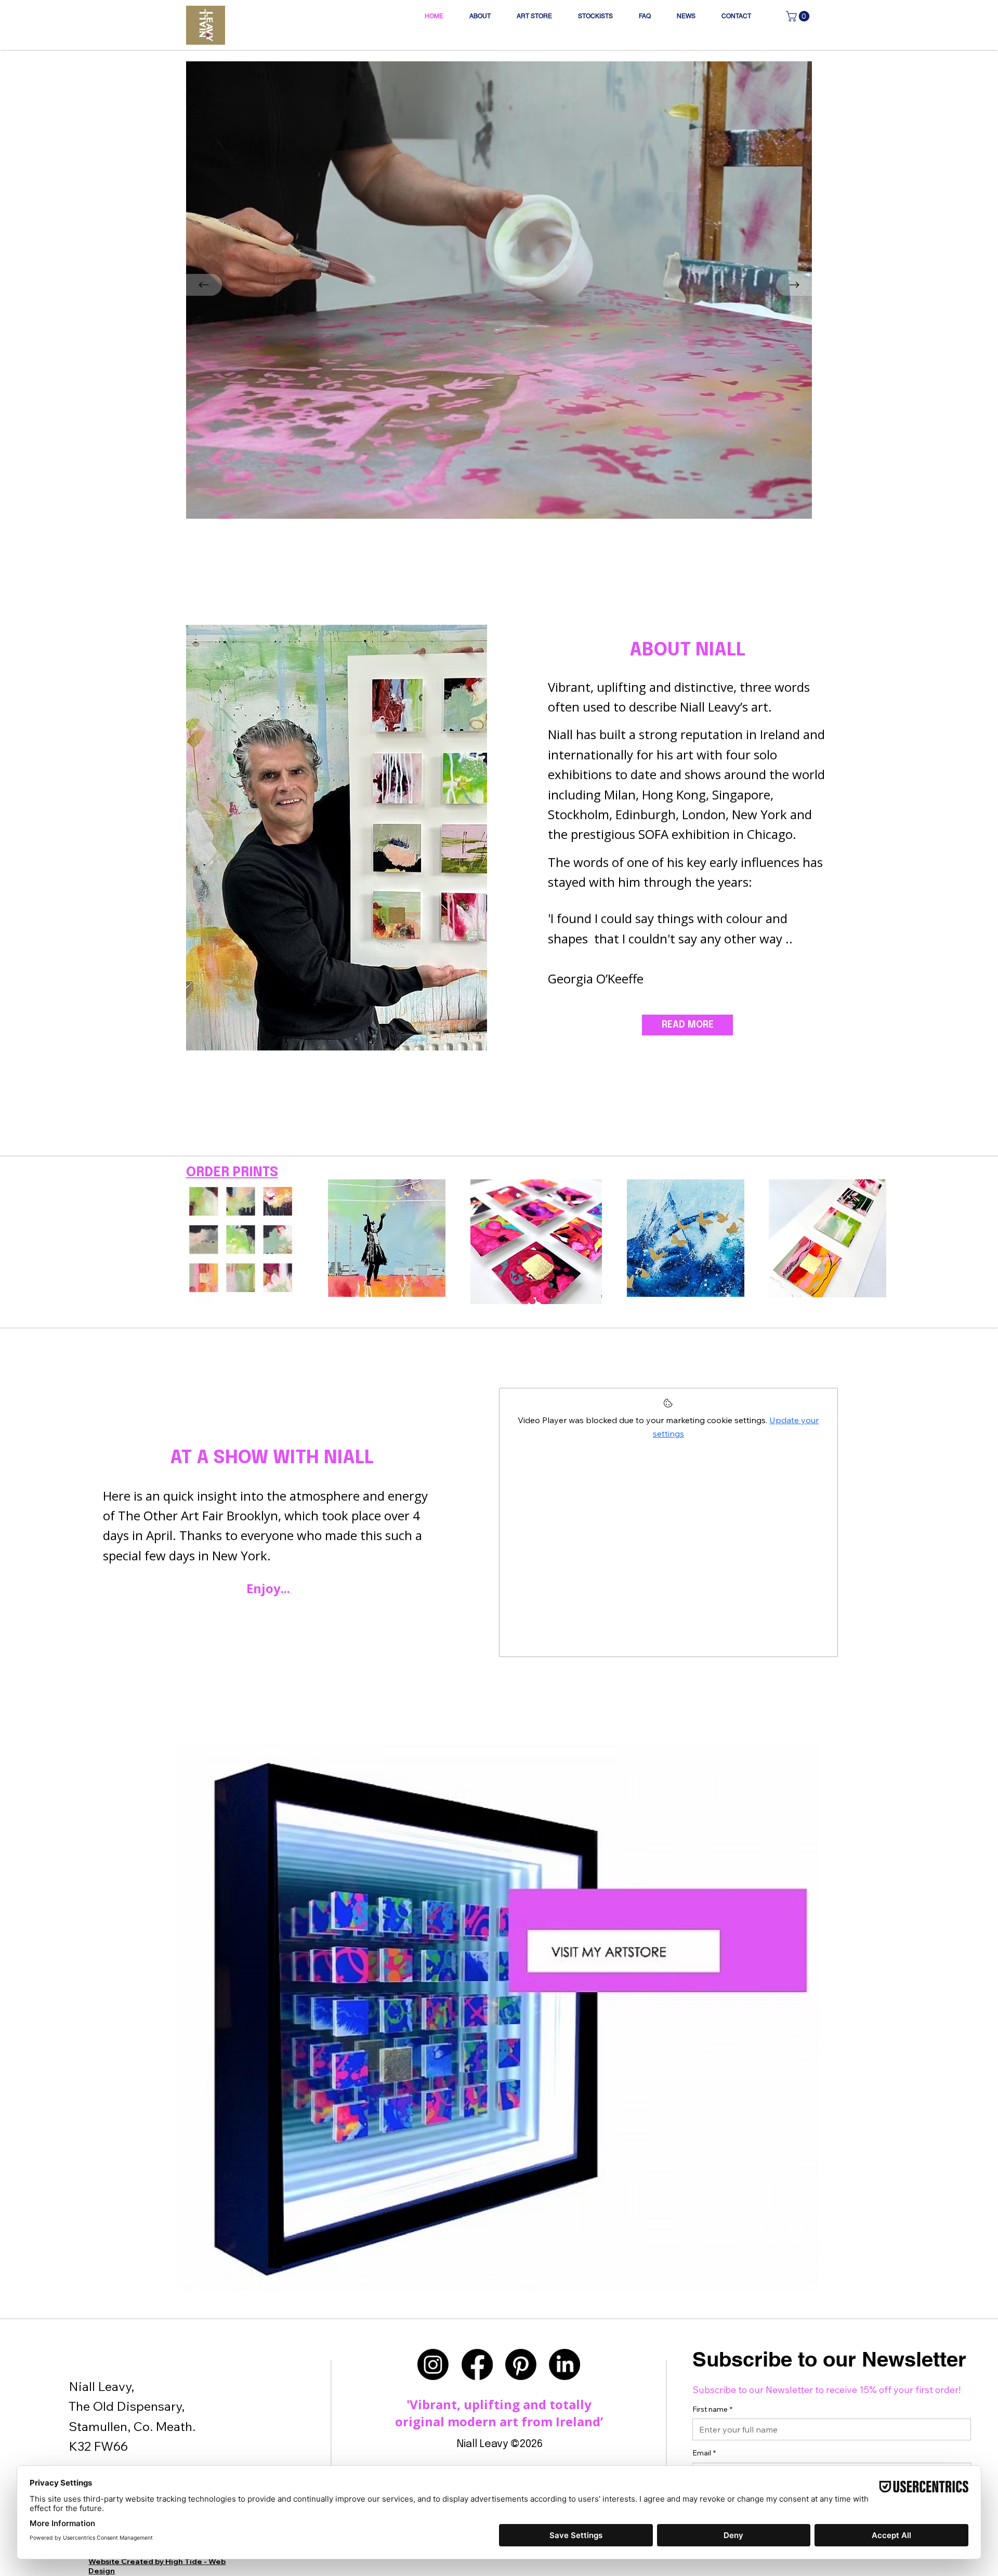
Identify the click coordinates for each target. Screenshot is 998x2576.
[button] (799, 16)
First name (712, 2409)
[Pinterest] (521, 2364)
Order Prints (232, 1173)
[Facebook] (477, 2364)
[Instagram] (433, 2364)
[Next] (794, 285)
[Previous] (204, 285)
